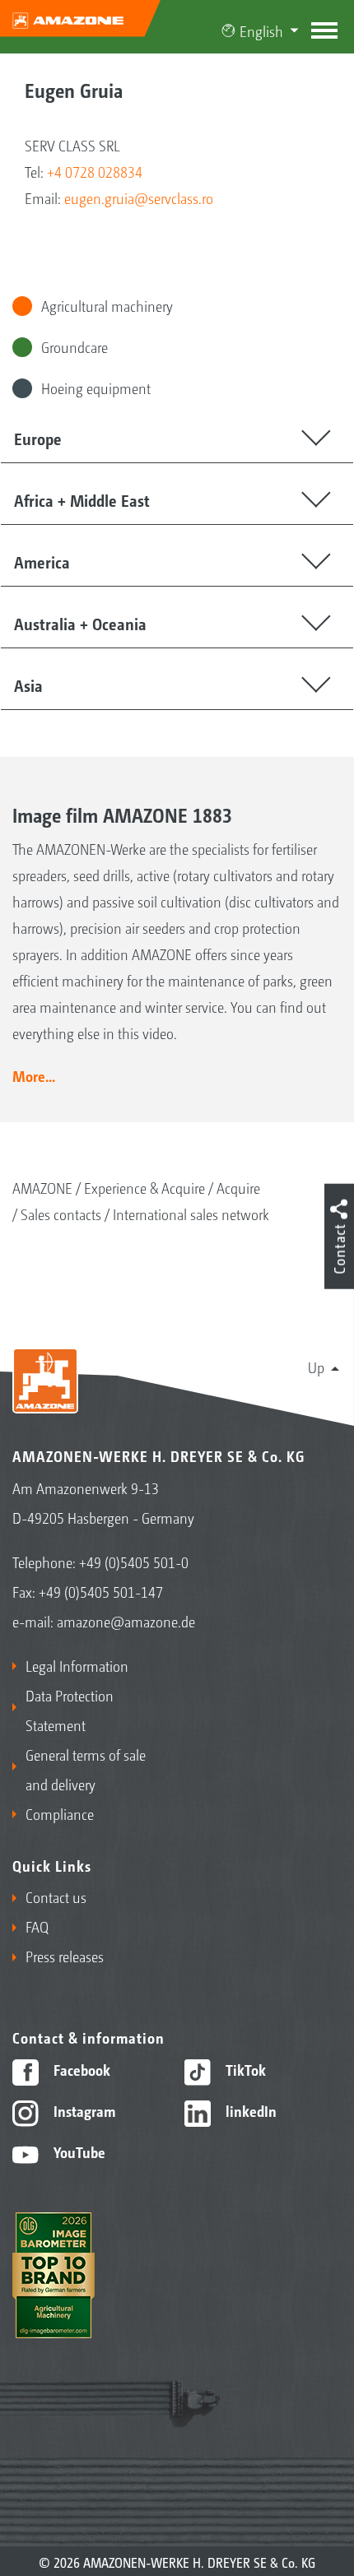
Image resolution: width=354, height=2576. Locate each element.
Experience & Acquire (144, 1187)
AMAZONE (42, 1187)
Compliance (60, 1813)
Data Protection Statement (70, 1710)
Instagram (83, 2110)
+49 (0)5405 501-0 (134, 1562)
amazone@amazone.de (126, 1621)
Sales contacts (61, 1214)
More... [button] (34, 1075)
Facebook (80, 2069)
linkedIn (249, 2110)
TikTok (244, 2069)
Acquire (238, 1187)
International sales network (191, 1214)
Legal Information (77, 1665)
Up (316, 1367)
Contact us (56, 1896)
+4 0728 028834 (95, 171)
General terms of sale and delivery (86, 1769)
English (261, 30)
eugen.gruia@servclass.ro (139, 197)
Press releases (65, 1956)
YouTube (78, 2151)
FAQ (37, 1926)
